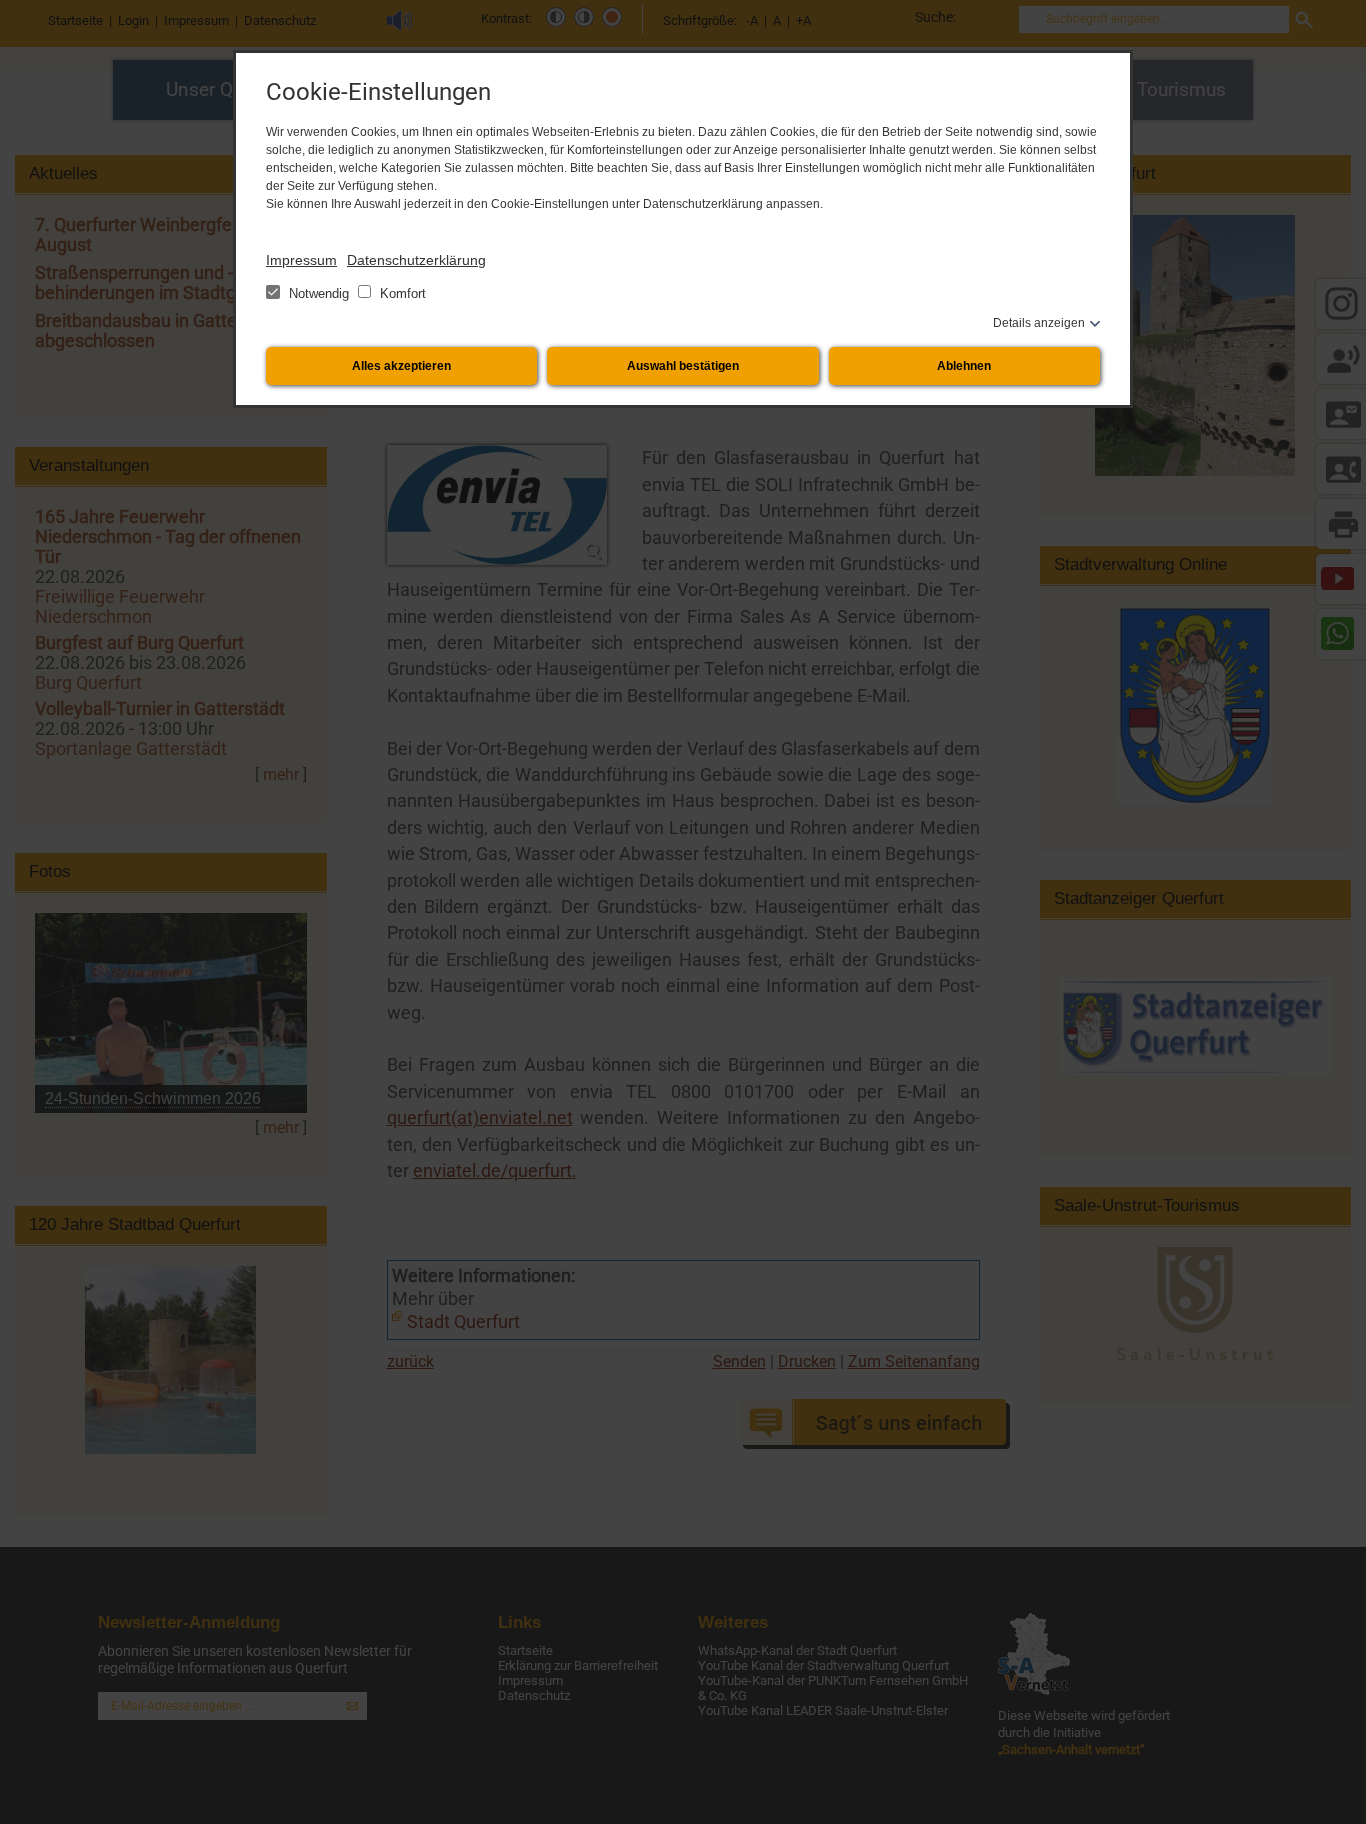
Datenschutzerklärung (416, 260)
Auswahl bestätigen (683, 366)
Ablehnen (964, 366)
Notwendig (319, 293)
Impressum (301, 260)
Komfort (401, 293)
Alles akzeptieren (401, 366)
